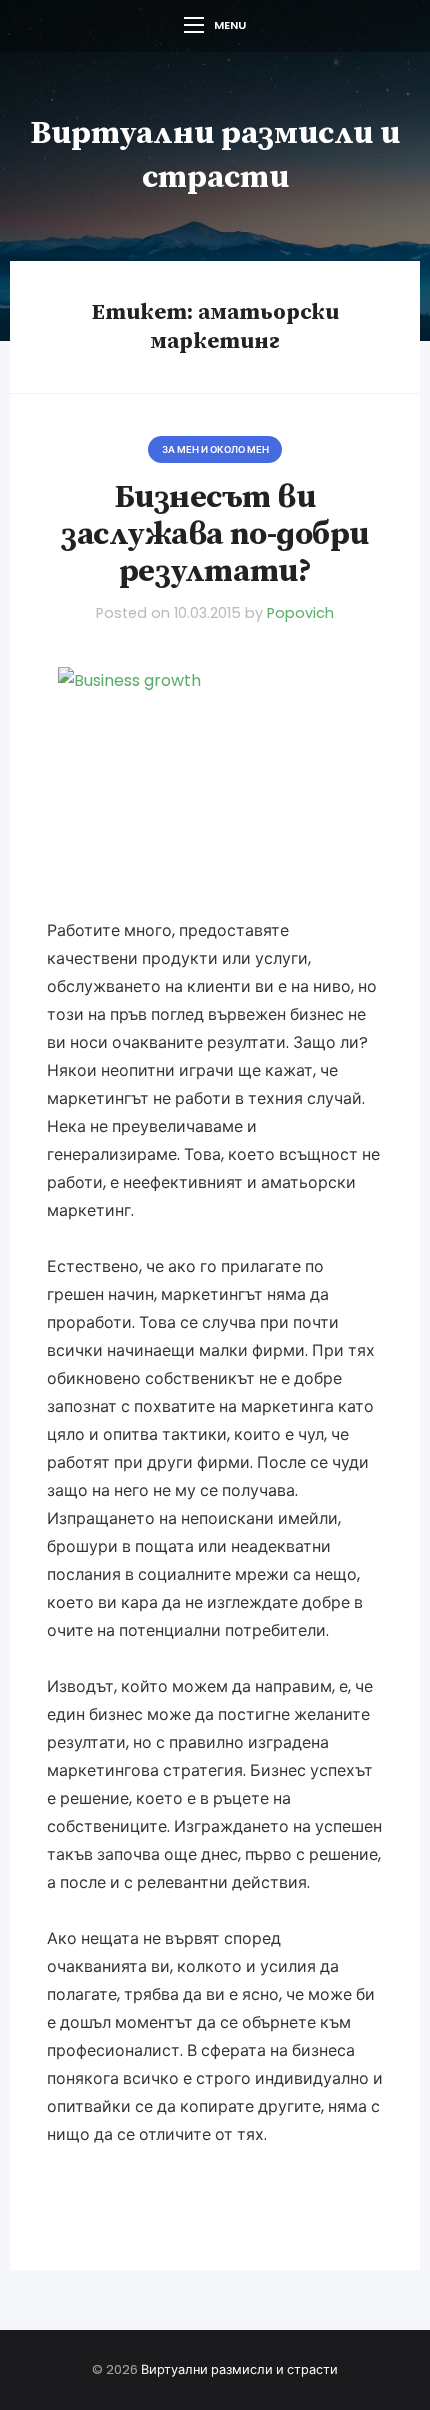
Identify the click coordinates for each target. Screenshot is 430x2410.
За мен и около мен (215, 449)
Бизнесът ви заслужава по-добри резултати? (214, 535)
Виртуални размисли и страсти (239, 2369)
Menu (230, 25)
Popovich (300, 613)
